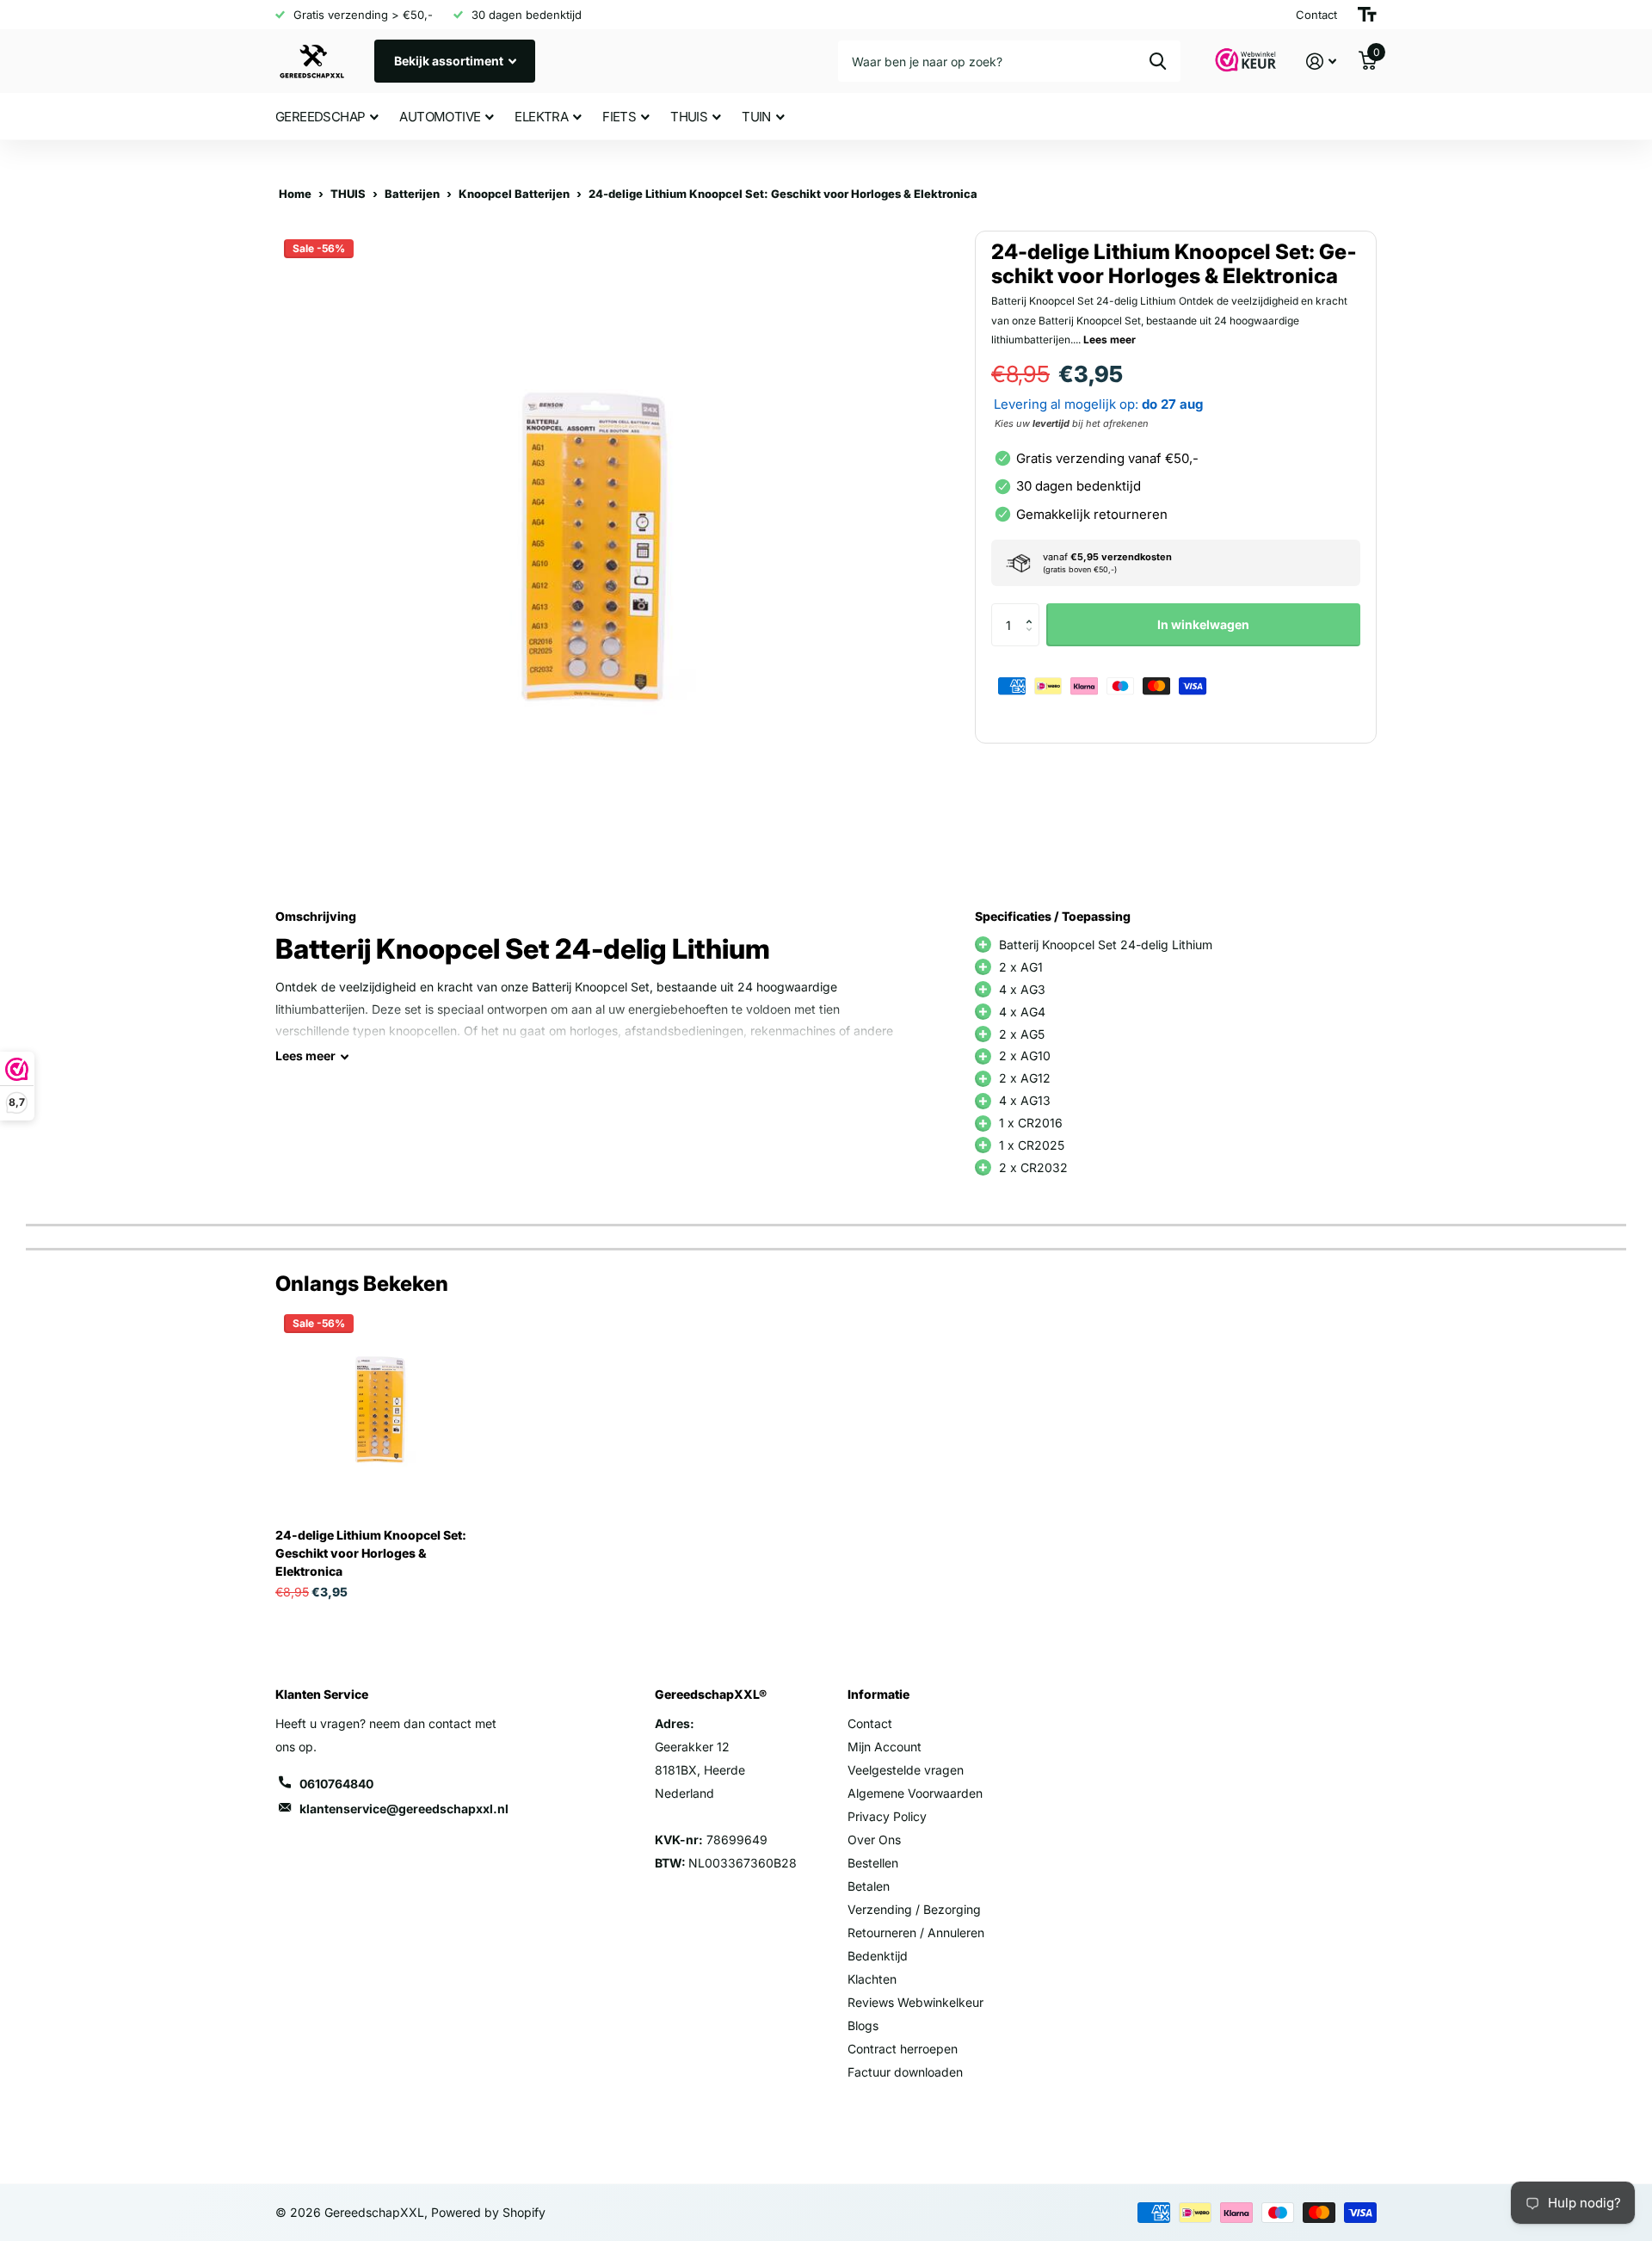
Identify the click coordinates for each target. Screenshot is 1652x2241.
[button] (1033, 610)
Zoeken (1158, 61)
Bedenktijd (878, 1956)
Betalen (869, 1886)
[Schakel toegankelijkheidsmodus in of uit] (1367, 15)
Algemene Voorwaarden (915, 1793)
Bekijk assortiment (450, 61)
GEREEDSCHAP (320, 117)
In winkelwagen (1203, 624)
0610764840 (336, 1784)
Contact (870, 1723)
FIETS (619, 117)
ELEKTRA (541, 117)
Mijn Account (885, 1747)
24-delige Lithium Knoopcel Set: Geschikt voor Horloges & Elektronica (371, 1553)
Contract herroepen (903, 2049)
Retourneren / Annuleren (916, 1932)
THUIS (689, 117)
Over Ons (874, 1840)
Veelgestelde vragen (906, 1770)
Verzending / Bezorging (914, 1909)
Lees (305, 1056)
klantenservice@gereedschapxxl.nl (404, 1809)
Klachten (872, 1979)
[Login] (1321, 62)
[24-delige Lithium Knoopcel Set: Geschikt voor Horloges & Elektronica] (380, 1410)
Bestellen (873, 1863)
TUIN (756, 117)
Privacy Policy (887, 1816)
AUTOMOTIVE (440, 117)
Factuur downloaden (905, 2072)
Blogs (863, 2025)
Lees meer (1110, 340)
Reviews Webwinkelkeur (915, 2002)
